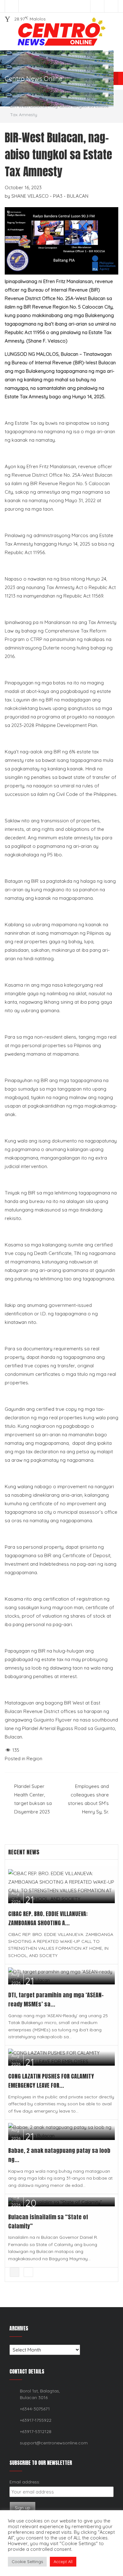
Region (35, 98)
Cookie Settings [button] (27, 2562)
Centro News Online (34, 79)
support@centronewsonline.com (54, 2443)
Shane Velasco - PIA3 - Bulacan (50, 196)
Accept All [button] (63, 2562)
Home (16, 98)
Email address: (25, 2482)
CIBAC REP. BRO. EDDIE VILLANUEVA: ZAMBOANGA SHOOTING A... (48, 1918)
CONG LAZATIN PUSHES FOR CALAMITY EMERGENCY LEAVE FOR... (51, 2081)
